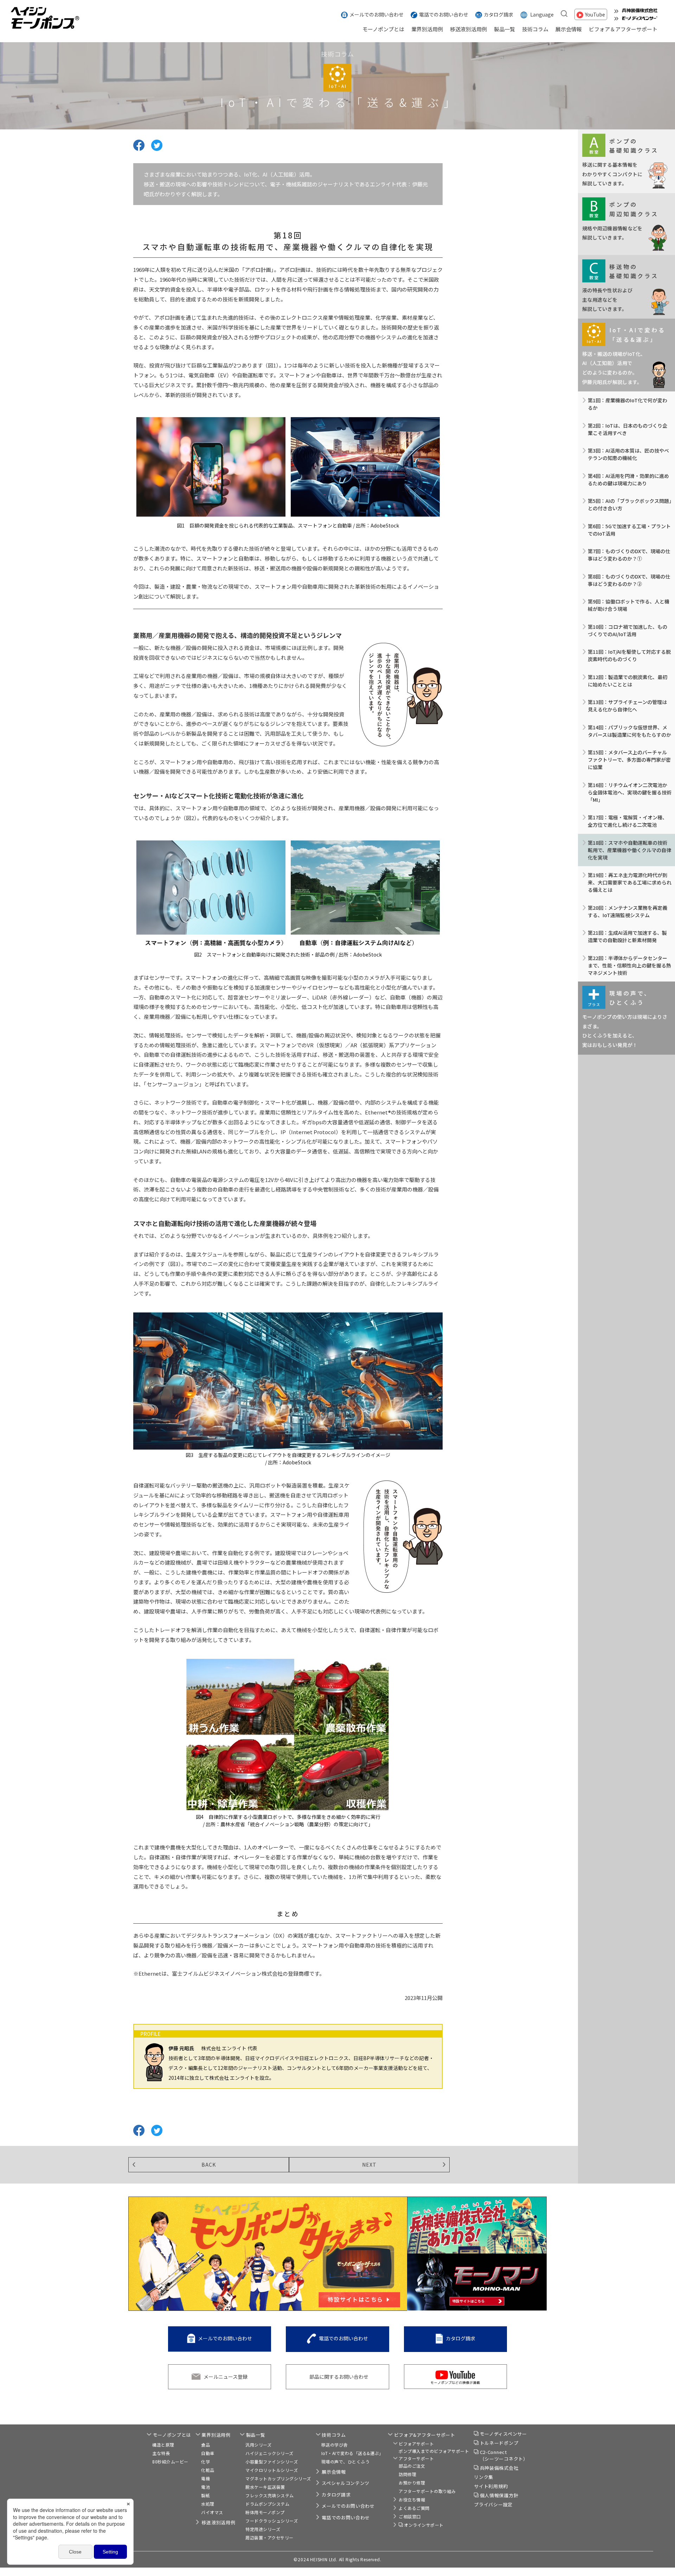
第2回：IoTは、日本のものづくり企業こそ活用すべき (628, 429)
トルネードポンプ (499, 2443)
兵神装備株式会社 (499, 2468)
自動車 (208, 2453)
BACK (209, 2165)
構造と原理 (163, 2445)
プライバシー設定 (493, 2504)
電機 (205, 2478)
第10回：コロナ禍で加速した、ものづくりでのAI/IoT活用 (628, 630)
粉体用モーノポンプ (265, 2512)
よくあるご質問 (414, 2508)
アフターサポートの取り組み (427, 2491)
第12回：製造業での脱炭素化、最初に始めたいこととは (628, 681)
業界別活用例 (427, 29)
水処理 (208, 2504)
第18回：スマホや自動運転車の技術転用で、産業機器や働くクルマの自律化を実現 (629, 850)
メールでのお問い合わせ (377, 14)
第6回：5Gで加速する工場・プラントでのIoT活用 (629, 530)
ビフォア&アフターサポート (425, 2435)
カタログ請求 (499, 14)
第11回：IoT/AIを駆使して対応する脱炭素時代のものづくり (629, 655)
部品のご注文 (412, 2466)
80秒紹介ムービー (170, 2462)
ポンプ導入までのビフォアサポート (434, 2451)
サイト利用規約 (491, 2486)
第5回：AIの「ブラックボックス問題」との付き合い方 (630, 504)
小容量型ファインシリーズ (272, 2462)
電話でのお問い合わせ (444, 14)
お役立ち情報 (412, 2500)
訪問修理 (407, 2474)
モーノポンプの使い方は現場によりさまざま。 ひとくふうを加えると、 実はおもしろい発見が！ (625, 1019)
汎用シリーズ (258, 2445)
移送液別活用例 (468, 29)
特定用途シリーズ (263, 2529)
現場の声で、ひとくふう (346, 2462)
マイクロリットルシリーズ (272, 2470)
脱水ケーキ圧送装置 (265, 2487)
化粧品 (208, 2470)
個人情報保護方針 (499, 2495)
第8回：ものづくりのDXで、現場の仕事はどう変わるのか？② (629, 580)
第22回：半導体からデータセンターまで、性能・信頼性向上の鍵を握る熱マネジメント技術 (629, 965)
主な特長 (161, 2453)
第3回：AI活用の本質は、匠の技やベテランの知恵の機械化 (628, 454)
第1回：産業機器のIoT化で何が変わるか (628, 404)
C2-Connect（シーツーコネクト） (504, 2456)
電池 (205, 2487)
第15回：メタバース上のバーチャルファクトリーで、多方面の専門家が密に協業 (629, 760)
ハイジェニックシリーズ (269, 2453)
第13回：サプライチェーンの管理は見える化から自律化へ (627, 706)
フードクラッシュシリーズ (272, 2521)
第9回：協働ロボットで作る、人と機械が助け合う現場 (629, 605)
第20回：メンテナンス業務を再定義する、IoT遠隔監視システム (628, 911)
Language (542, 14)
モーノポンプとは (383, 29)
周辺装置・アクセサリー (269, 2537)
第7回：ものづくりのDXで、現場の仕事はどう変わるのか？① (629, 555)
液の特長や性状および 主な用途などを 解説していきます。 (620, 287)
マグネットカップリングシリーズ (278, 2478)
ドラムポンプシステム (267, 2504)
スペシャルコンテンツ (346, 2483)
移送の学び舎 (335, 2445)
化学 (205, 2462)
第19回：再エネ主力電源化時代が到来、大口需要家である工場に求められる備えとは (630, 882)
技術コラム (535, 29)
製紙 (205, 2495)
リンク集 (484, 2477)
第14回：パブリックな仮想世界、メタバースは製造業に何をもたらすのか (629, 731)
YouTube (595, 14)
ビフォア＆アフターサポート (623, 29)
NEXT (369, 2165)
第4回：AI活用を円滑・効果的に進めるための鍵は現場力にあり (628, 480)
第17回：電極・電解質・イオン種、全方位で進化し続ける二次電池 (628, 821)
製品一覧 (504, 29)
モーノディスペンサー (503, 2434)
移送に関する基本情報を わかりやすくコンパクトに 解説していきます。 (620, 162)
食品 (205, 2445)
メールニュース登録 (226, 2377)
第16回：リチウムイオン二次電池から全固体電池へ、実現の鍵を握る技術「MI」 (630, 792)
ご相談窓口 (410, 2516)
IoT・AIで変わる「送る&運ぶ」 (352, 2453)
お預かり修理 (412, 2483)
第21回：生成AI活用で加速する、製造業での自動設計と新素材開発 (627, 936)
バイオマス (212, 2512)
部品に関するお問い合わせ (339, 2377)
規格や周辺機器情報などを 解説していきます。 (620, 220)
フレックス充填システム (270, 2495)
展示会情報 (569, 29)
